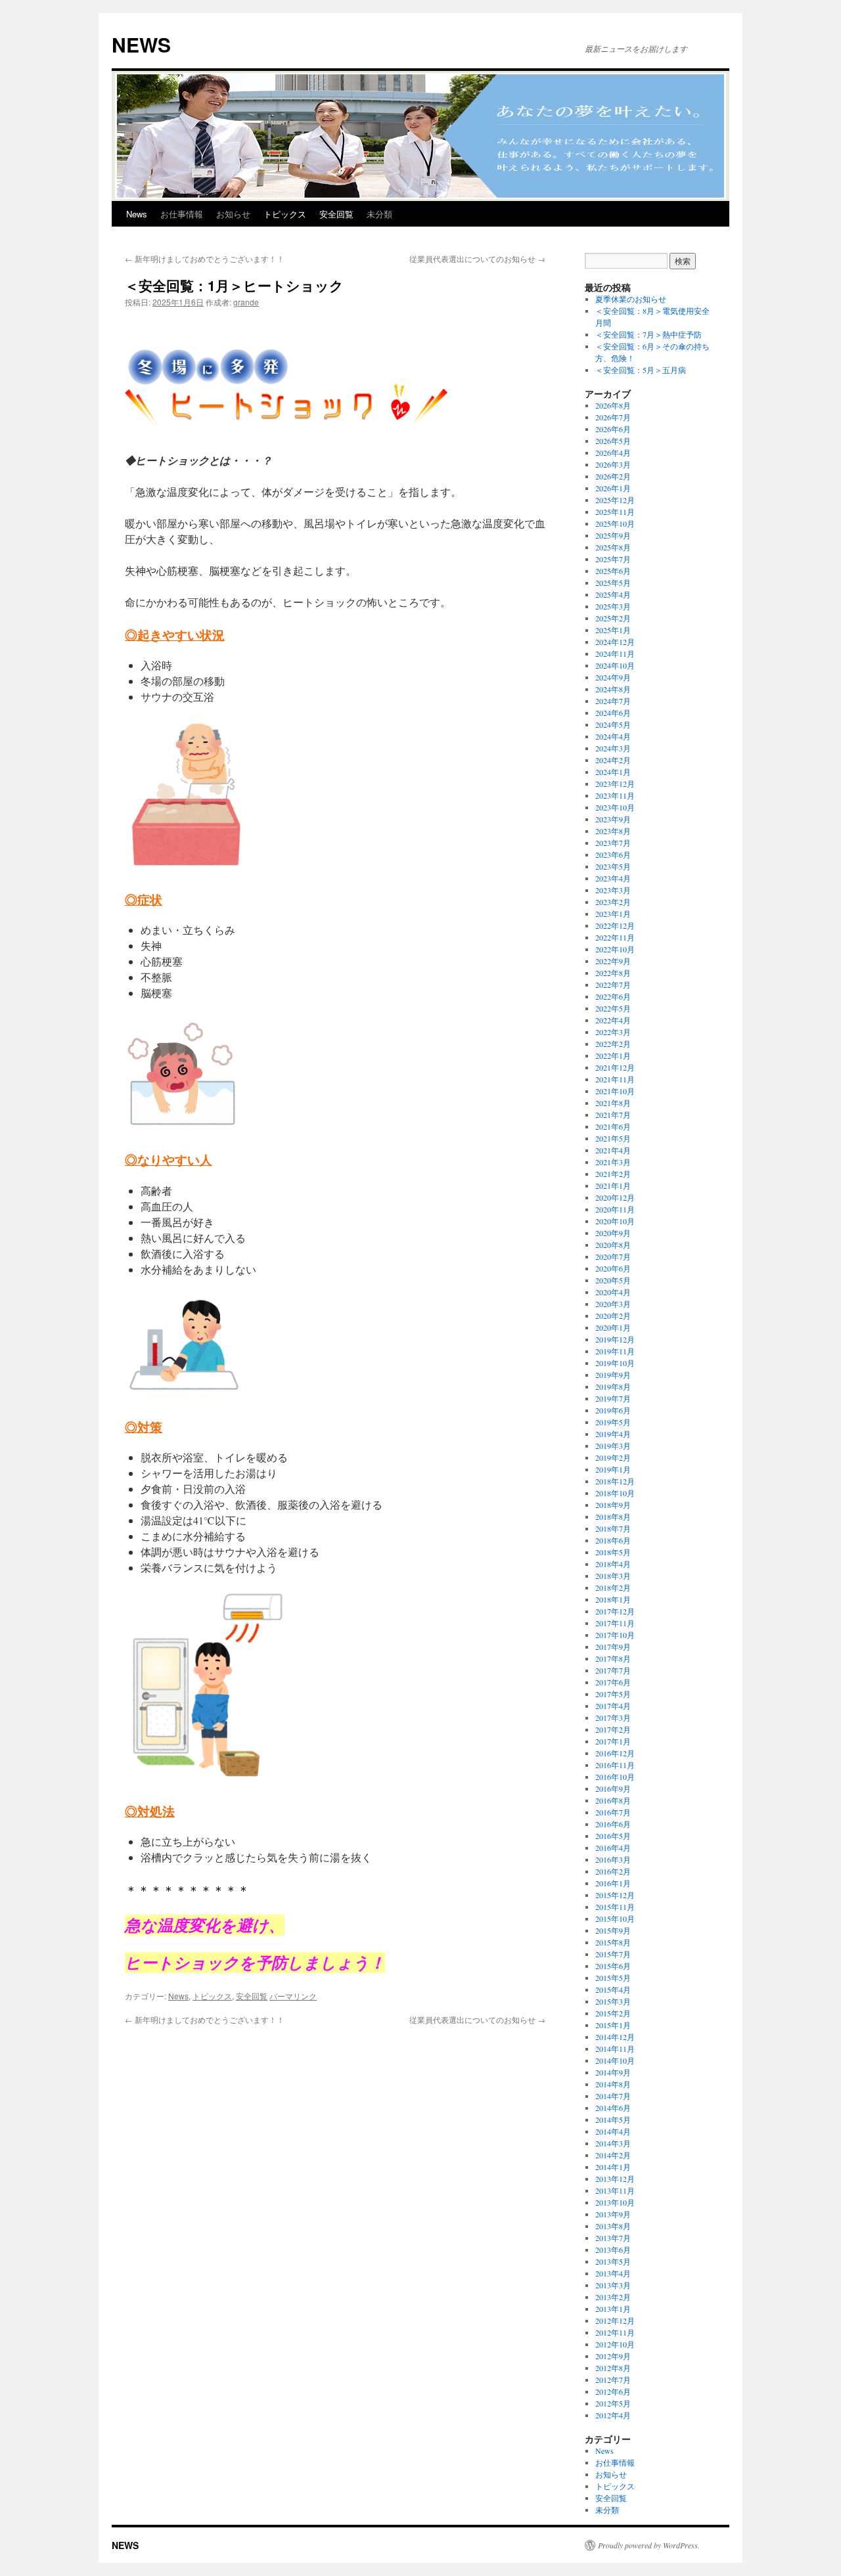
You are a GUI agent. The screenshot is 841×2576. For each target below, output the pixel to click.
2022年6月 (613, 996)
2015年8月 (613, 1942)
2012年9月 (613, 2356)
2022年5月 (613, 1008)
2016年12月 (615, 1753)
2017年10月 (615, 1635)
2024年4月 (613, 736)
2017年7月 (613, 1670)
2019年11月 (615, 1351)
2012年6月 (613, 2391)
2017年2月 (613, 1729)
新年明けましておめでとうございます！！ (205, 258)
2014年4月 (613, 2131)
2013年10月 (615, 2202)
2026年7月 (613, 417)
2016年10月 (615, 1777)
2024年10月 (615, 665)
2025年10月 (615, 523)
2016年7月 (613, 1812)
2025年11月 (615, 512)
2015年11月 (615, 1907)
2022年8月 (613, 973)
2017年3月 (613, 1718)
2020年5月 (613, 1280)
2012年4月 (613, 2415)
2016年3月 (613, 1859)
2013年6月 (613, 2250)
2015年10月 (615, 1919)
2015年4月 (613, 1989)
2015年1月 (613, 2025)
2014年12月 (615, 2037)
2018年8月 (613, 1517)
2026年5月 (613, 441)
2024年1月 (613, 772)
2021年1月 (613, 1186)
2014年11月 (615, 2049)
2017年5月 (613, 1694)
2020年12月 (615, 1197)
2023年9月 (613, 819)
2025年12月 (615, 500)
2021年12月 (615, 1067)
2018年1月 (613, 1599)
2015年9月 (613, 1930)
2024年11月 (615, 654)
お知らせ (233, 214)
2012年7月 (613, 2380)
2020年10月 (615, 1221)
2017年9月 (613, 1647)
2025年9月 (613, 535)
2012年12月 (615, 2321)
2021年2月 (613, 1174)
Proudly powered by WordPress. (649, 2545)
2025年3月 (613, 606)
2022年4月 (613, 1020)
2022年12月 (615, 925)
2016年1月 (613, 1883)
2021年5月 (613, 1138)
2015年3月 (613, 2001)
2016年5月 (613, 1836)
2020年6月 (613, 1268)
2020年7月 (613, 1256)
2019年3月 (613, 1446)
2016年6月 (613, 1824)
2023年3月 (613, 890)
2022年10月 (615, 949)
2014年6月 (613, 2108)
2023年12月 (615, 784)
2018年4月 (613, 1564)
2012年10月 (615, 2344)
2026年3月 (613, 464)
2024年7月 (613, 701)
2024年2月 (613, 760)
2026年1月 (613, 488)
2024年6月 (613, 713)
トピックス (285, 214)
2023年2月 (613, 902)
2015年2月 (613, 2013)
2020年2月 (613, 1316)
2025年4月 (613, 594)
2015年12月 (615, 1895)
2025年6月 (613, 571)
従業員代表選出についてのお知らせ (477, 258)
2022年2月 (613, 1044)
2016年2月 (613, 1871)
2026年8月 (613, 405)
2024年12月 (615, 642)
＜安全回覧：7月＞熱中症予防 (648, 334)
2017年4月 (613, 1706)
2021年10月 (615, 1091)
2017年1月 (613, 1741)
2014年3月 (613, 2143)
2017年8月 (613, 1658)
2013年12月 (615, 2179)
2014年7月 (613, 2096)
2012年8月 (613, 2368)
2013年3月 (613, 2285)
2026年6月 (613, 429)
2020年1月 (613, 1327)
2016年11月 (615, 1765)
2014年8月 (613, 2084)
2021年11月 (615, 1079)
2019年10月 (615, 1363)
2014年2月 (613, 2155)
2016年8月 (613, 1800)
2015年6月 (613, 1966)
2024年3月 (613, 748)
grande (246, 302)
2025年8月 (613, 547)
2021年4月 (613, 1150)
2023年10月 (615, 807)
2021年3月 (613, 1162)
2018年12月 (615, 1481)
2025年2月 (613, 618)
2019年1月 (613, 1469)
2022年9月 (613, 961)
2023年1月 (613, 914)
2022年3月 (613, 1032)
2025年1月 (613, 630)
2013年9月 (613, 2214)
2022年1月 (613, 1055)
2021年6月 (613, 1126)
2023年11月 (615, 795)
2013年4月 (613, 2273)
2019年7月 (613, 1398)
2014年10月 (615, 2060)
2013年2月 (613, 2297)
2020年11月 (615, 1209)
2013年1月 (613, 2309)
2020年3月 (613, 1304)
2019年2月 (613, 1457)
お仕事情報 (182, 214)
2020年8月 (613, 1245)
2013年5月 (613, 2261)
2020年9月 (613, 1233)
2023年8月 (613, 831)
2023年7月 (613, 843)
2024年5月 (613, 724)
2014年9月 (613, 2072)
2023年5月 (613, 866)
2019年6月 (613, 1410)
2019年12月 (615, 1339)
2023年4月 (613, 878)
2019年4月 (613, 1434)
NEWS (141, 44)
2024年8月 (613, 689)
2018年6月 (613, 1540)
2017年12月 (615, 1611)
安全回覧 (336, 214)
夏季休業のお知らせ (631, 299)
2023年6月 (613, 855)
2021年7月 (613, 1115)
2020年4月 (613, 1292)
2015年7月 (613, 1954)
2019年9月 (613, 1375)
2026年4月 (613, 453)
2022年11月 (615, 937)
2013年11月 (615, 2190)
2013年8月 (613, 2226)
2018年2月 (613, 1588)
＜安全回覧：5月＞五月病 (641, 370)
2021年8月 (613, 1103)
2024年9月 (613, 677)
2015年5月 (613, 1978)
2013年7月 (613, 2238)
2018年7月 (613, 1528)
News (137, 214)
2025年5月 (613, 583)
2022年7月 (613, 985)
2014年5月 (613, 2120)
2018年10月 (615, 1493)
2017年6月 (613, 1682)
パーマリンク (293, 1996)
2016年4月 (613, 1848)
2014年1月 (613, 2167)
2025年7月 (613, 559)
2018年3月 (613, 1576)
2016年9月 (613, 1788)
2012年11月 (615, 2332)
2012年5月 (613, 2403)
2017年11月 (615, 1623)
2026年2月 (613, 476)
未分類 (379, 214)
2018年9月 (613, 1505)
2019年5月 (613, 1422)
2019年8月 (613, 1387)
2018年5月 (613, 1552)
